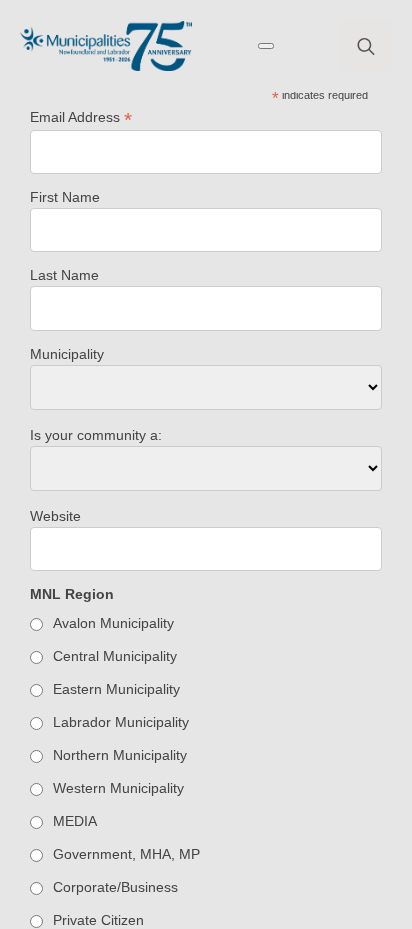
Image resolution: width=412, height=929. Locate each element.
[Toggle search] (366, 46)
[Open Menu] (266, 46)
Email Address (81, 117)
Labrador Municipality (121, 722)
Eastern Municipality (116, 689)
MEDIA (75, 821)
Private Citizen (98, 920)
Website (55, 516)
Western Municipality (118, 788)
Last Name (64, 275)
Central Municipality (115, 656)
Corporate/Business (115, 887)
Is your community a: (96, 435)
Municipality (67, 354)
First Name (65, 197)
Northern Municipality (120, 755)
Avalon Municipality (113, 623)
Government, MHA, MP (126, 854)
